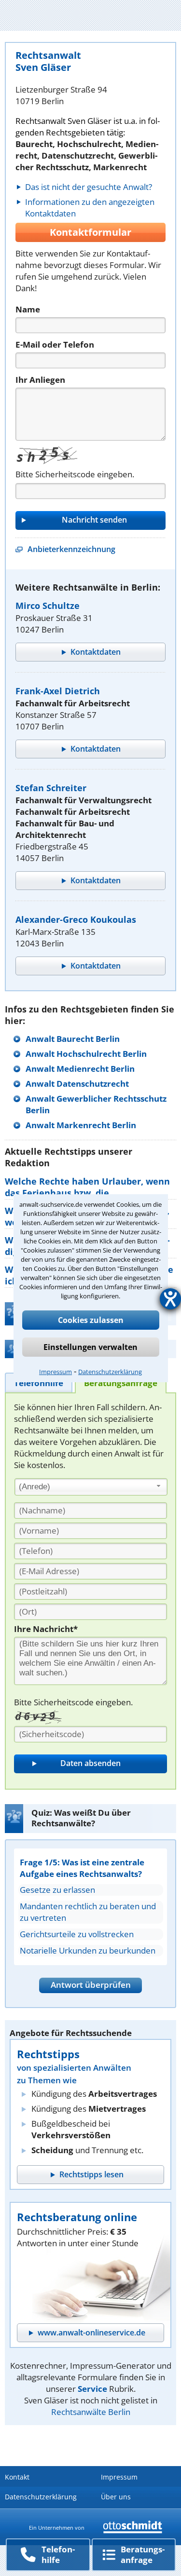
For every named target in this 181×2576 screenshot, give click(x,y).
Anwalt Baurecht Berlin (73, 1039)
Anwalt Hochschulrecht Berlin (86, 1054)
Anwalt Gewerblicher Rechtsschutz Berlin (96, 1104)
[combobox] (91, 1487)
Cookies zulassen (91, 1320)
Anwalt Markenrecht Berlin (81, 1125)
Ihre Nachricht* (46, 1629)
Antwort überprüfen (91, 1985)
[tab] (39, 1382)
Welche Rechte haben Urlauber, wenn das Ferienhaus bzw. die (87, 1187)
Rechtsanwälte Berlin (91, 2412)
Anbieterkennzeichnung (71, 549)
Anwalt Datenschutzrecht (77, 1084)
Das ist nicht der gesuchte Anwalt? (89, 187)
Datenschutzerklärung (110, 1372)
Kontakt (17, 2477)
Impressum (56, 1372)
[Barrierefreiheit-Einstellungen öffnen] (170, 1299)
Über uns (116, 2497)
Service (92, 2389)
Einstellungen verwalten (90, 1347)
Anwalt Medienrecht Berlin (80, 1069)
